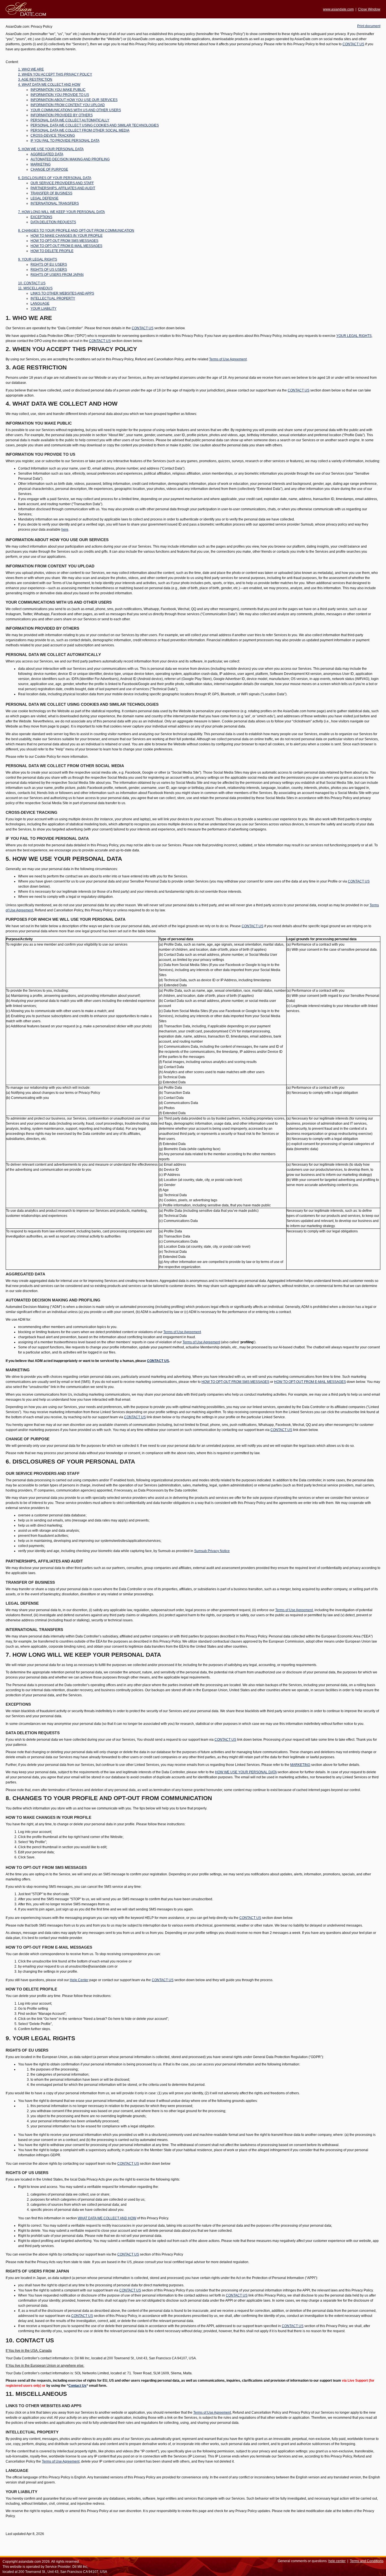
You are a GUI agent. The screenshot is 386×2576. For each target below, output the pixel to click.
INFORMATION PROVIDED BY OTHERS (62, 115)
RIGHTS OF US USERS (49, 270)
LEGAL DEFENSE (45, 198)
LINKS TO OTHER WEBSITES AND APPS (62, 293)
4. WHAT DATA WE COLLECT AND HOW (49, 85)
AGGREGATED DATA (47, 154)
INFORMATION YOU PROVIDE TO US (60, 95)
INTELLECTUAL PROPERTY (53, 298)
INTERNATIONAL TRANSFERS (55, 203)
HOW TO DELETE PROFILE (52, 251)
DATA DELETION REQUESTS (53, 222)
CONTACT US (353, 44)
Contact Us (77, 2386)
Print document (369, 26)
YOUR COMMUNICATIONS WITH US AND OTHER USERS (76, 110)
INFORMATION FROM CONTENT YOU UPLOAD (68, 105)
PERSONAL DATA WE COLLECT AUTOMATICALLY (70, 120)
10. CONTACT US (32, 283)
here (65, 530)
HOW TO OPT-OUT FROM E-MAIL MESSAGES (66, 246)
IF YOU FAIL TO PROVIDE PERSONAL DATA (65, 141)
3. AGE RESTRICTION (35, 79)
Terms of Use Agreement (228, 359)
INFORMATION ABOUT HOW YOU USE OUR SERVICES (74, 100)
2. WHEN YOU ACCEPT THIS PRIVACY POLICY (55, 74)
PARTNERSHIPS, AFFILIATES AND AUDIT (63, 188)
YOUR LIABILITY (44, 309)
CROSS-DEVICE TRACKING (53, 135)
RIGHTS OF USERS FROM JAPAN (57, 275)
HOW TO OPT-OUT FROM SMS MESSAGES (64, 241)
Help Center (79, 1980)
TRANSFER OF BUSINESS (51, 193)
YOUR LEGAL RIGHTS (354, 336)
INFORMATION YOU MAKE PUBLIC (58, 90)
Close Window (369, 9)
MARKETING (41, 164)
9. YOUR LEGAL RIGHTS (38, 259)
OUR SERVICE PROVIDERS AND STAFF (62, 183)
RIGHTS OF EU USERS (49, 264)
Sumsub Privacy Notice (212, 1551)
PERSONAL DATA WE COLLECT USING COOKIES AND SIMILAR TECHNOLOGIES (95, 125)
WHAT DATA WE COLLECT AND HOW (107, 2218)
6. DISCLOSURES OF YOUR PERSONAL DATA (55, 178)
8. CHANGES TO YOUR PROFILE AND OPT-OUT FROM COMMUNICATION (76, 231)
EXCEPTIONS (41, 217)
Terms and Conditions (367, 2561)
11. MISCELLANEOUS (35, 288)
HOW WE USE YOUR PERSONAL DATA (246, 1772)
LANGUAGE (40, 304)
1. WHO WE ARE (31, 69)
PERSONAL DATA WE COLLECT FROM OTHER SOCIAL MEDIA (80, 130)
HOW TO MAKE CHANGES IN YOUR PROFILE (67, 236)
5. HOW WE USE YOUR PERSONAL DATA (51, 149)
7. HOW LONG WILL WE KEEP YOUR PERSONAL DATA (61, 212)
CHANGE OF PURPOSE (49, 169)
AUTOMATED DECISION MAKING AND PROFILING (70, 159)
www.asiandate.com (338, 9)
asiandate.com (30, 2562)
